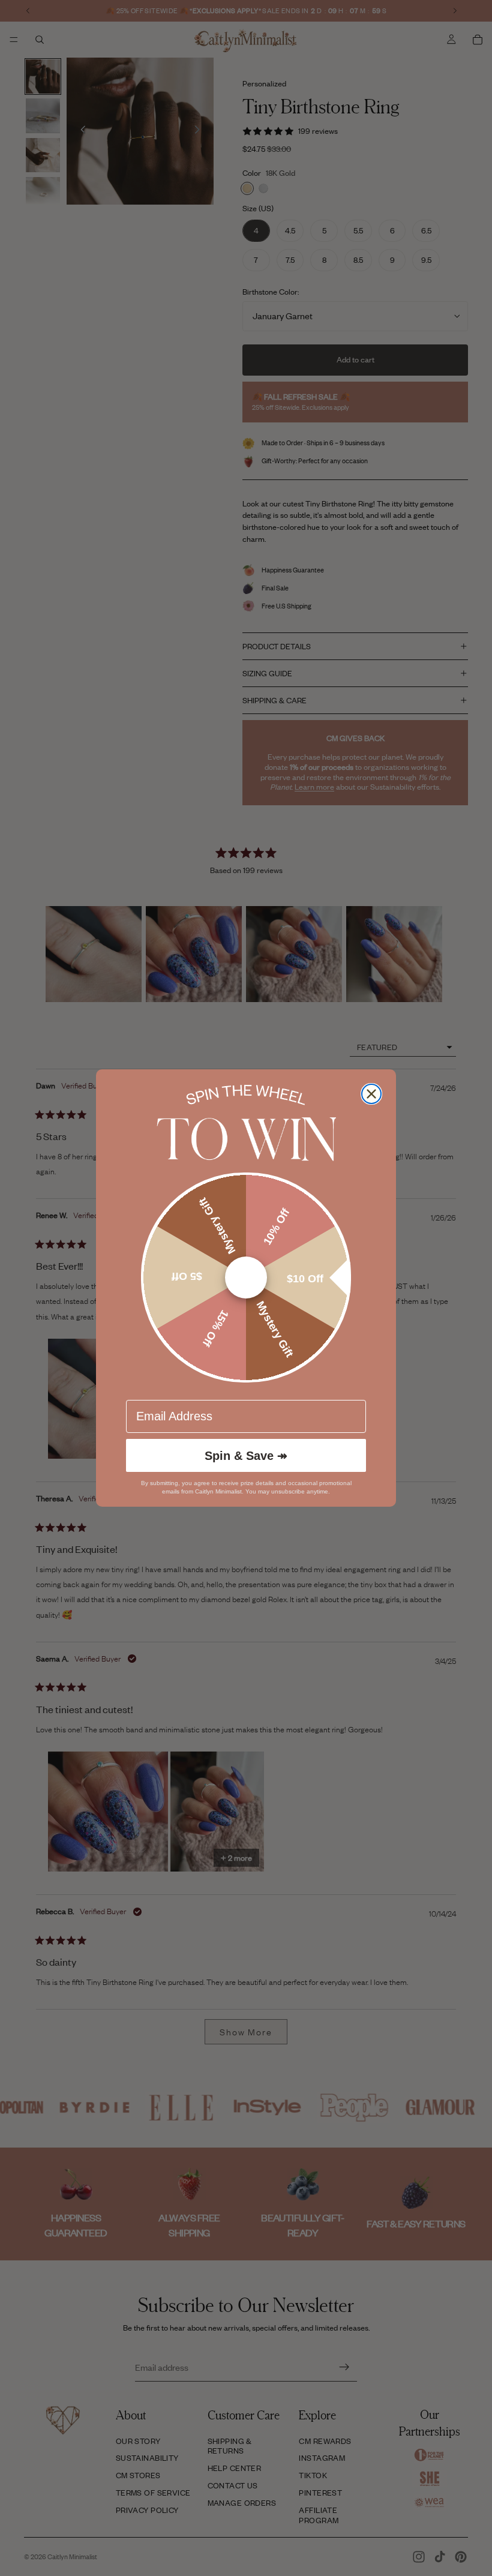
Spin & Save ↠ (246, 1456)
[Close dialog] (371, 1094)
